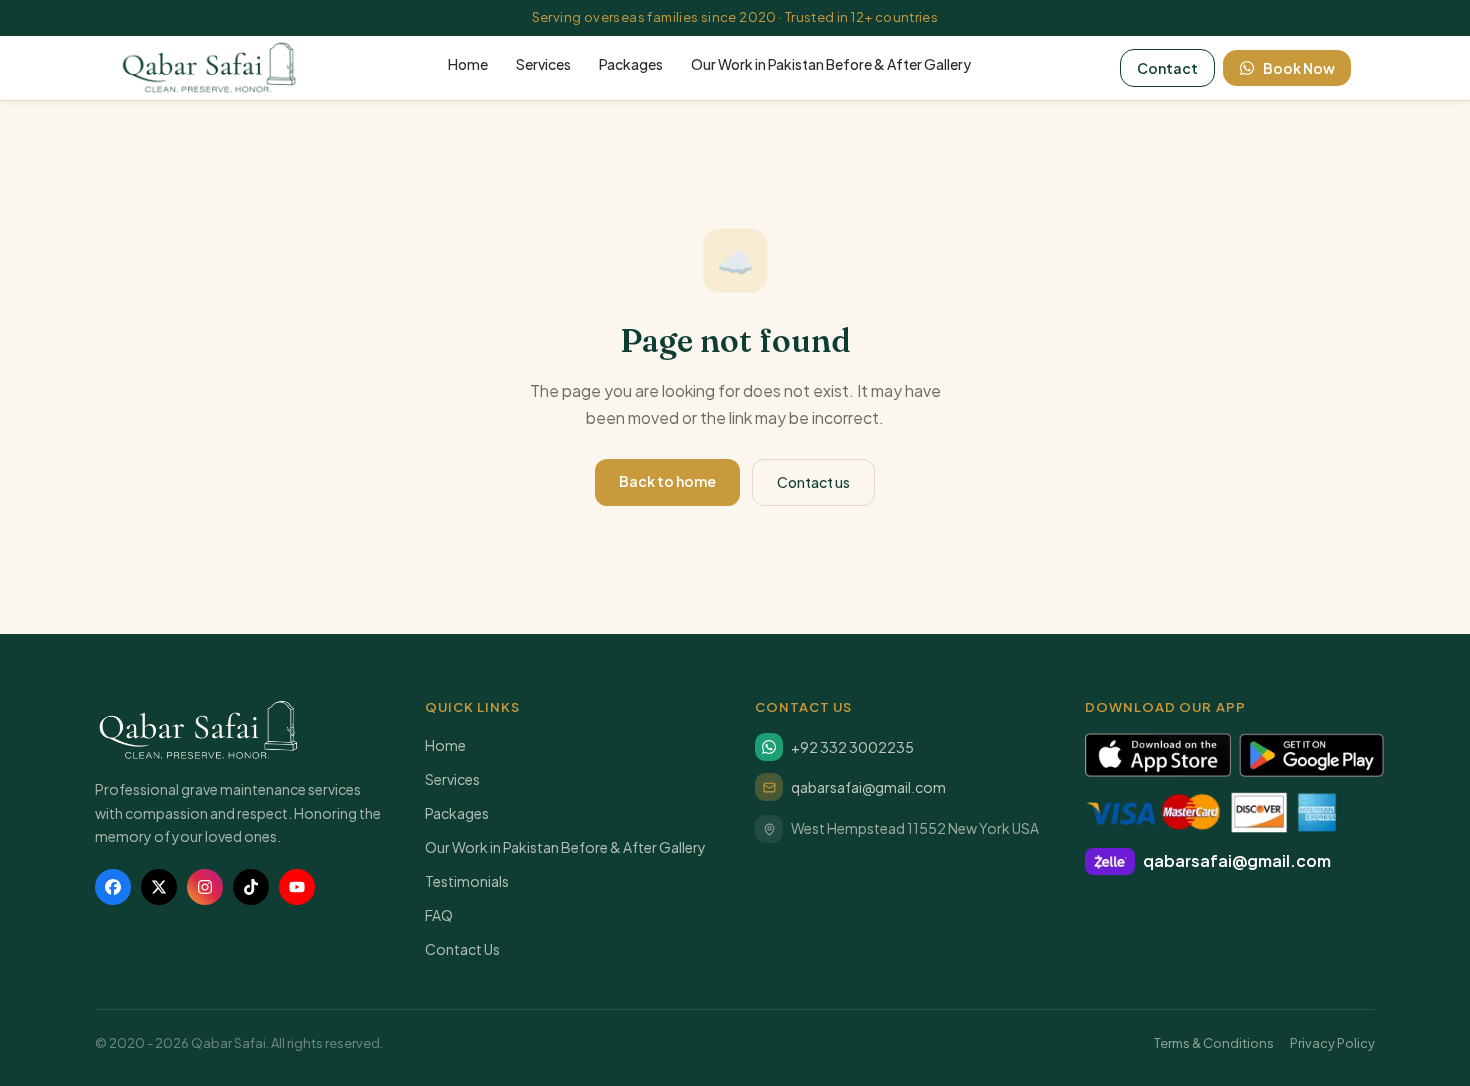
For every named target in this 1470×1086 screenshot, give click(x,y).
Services (543, 64)
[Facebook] (113, 887)
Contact (1167, 68)
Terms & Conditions (1214, 1043)
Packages (631, 64)
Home (468, 64)
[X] (159, 887)
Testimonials (467, 881)
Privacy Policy (1332, 1043)
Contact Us (462, 949)
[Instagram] (205, 887)
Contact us (813, 482)
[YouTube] (297, 887)
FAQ (439, 915)
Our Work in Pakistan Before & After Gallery (831, 64)
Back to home (667, 481)
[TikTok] (251, 887)
